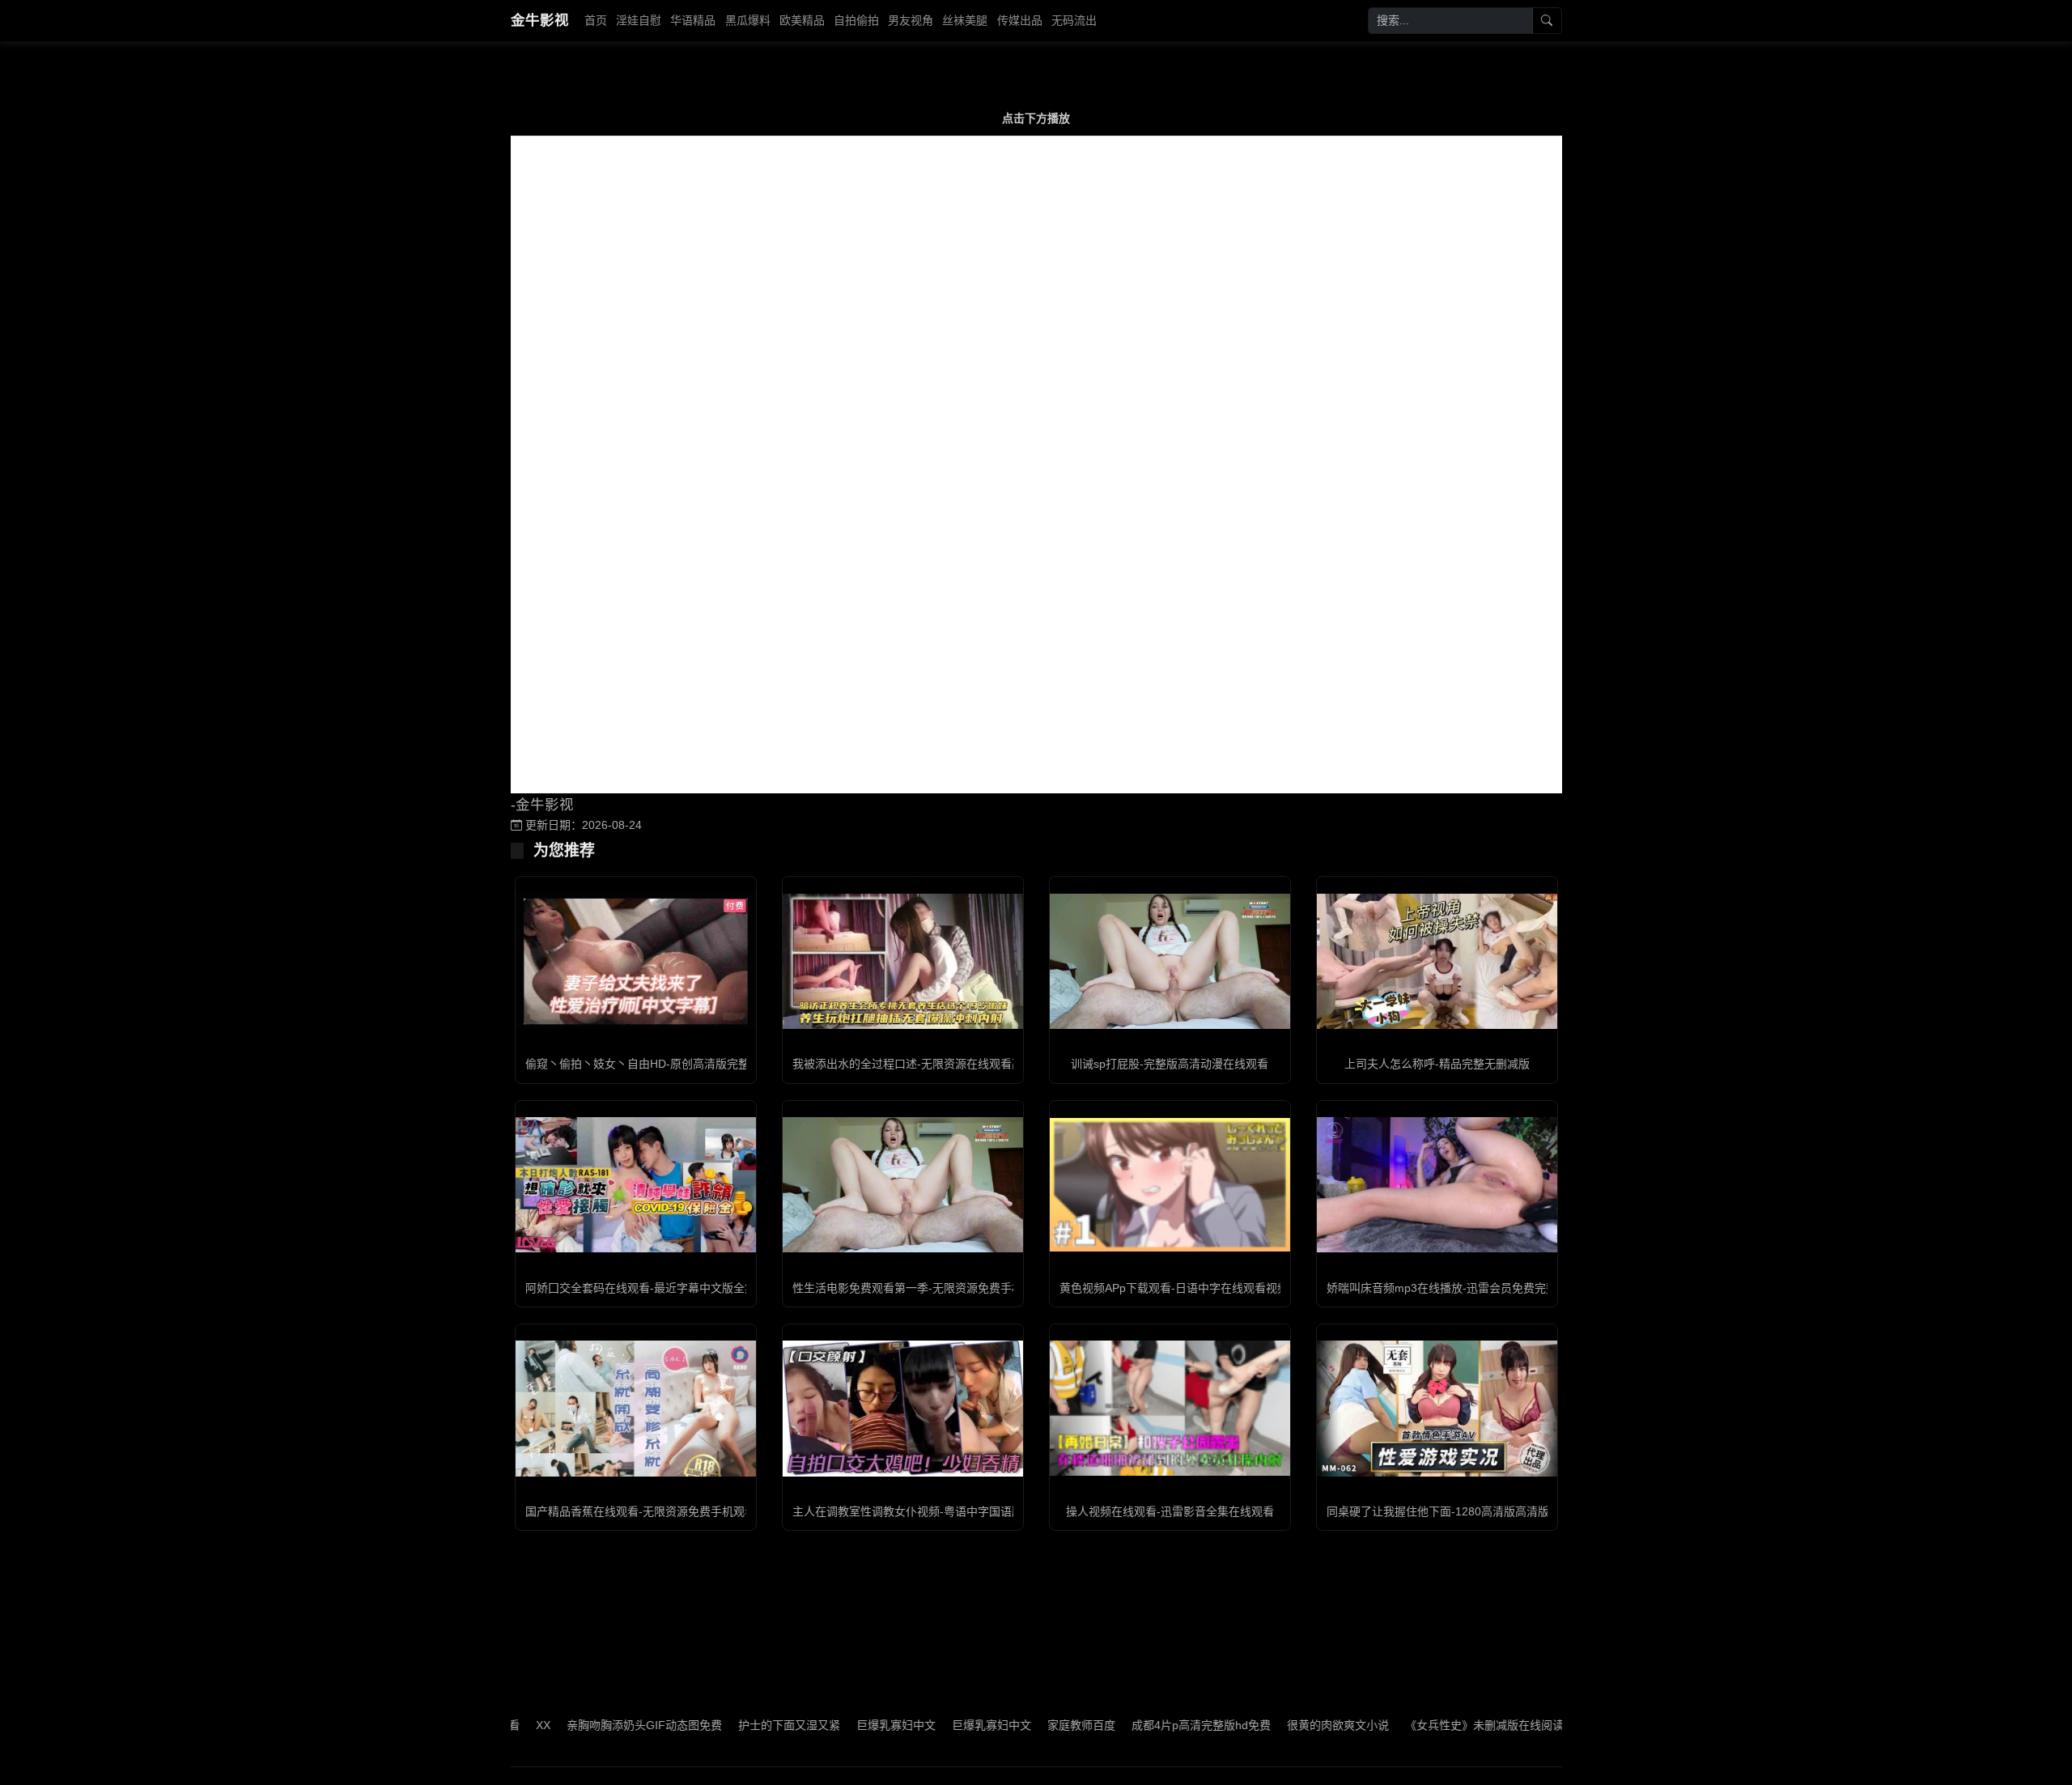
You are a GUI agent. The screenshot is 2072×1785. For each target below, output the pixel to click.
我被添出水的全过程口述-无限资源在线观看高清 (913, 1064)
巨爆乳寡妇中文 (839, 1725)
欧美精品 (802, 20)
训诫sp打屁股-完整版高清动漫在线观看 (1170, 1064)
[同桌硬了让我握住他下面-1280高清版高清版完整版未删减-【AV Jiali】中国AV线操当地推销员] (1437, 1408)
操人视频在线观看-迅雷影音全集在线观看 (1170, 1511)
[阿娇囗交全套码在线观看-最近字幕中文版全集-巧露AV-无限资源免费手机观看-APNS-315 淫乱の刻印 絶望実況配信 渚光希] (636, 1185)
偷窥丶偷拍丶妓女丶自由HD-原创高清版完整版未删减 (660, 1064)
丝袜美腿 (965, 20)
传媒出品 (1020, 20)
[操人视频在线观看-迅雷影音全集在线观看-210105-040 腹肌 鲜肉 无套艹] (1170, 1408)
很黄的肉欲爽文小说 (1280, 1725)
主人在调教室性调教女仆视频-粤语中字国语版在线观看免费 (942, 1511)
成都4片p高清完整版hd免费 (1144, 1725)
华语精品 (693, 20)
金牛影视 (540, 20)
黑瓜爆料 (748, 20)
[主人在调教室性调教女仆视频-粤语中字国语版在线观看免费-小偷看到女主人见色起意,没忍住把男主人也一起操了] (903, 1408)
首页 (596, 20)
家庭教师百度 (1024, 1725)
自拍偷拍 (856, 20)
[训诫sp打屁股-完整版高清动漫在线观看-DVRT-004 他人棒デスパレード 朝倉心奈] (1170, 961)
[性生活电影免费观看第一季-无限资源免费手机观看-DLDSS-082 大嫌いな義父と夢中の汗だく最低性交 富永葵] (903, 1185)
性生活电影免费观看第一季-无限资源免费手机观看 (919, 1288)
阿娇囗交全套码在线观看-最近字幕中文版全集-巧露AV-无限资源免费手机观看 (719, 1288)
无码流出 (1074, 20)
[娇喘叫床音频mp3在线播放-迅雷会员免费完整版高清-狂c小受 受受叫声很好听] (1437, 1185)
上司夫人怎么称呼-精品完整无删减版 (1437, 1064)
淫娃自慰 (639, 20)
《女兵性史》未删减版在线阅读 (1427, 1725)
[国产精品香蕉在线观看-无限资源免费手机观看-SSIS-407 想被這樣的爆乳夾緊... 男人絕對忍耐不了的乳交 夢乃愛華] (636, 1408)
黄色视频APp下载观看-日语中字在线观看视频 (1174, 1288)
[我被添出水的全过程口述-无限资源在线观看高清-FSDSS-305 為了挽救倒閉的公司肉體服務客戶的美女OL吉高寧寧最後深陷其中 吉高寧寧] (903, 961)
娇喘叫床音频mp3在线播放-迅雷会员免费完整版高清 (1459, 1288)
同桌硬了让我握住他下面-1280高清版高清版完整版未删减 (1472, 1511)
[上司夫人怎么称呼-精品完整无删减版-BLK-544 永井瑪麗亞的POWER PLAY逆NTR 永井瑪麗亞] (1437, 961)
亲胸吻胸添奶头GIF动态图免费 (587, 1725)
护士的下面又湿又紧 (732, 1725)
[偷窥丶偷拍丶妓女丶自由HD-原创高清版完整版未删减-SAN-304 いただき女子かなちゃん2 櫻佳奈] (636, 961)
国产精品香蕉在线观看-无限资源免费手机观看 (641, 1511)
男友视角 (911, 20)
